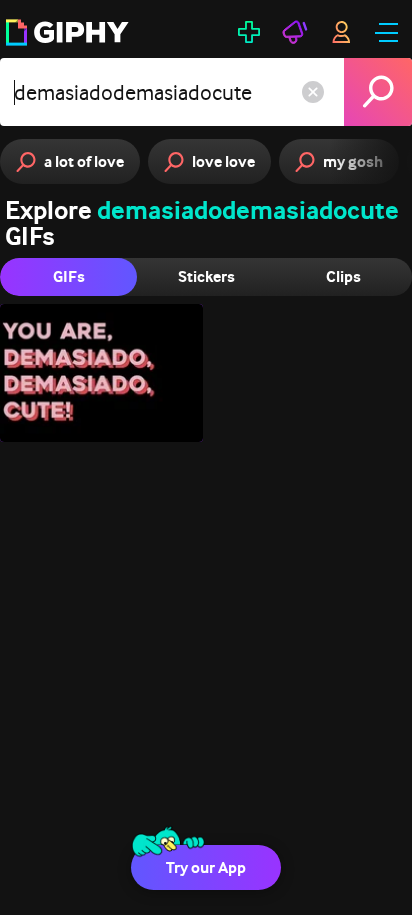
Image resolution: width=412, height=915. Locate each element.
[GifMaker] (249, 32)
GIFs (69, 276)
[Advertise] (295, 32)
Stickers (206, 276)
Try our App (206, 867)
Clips (343, 276)
